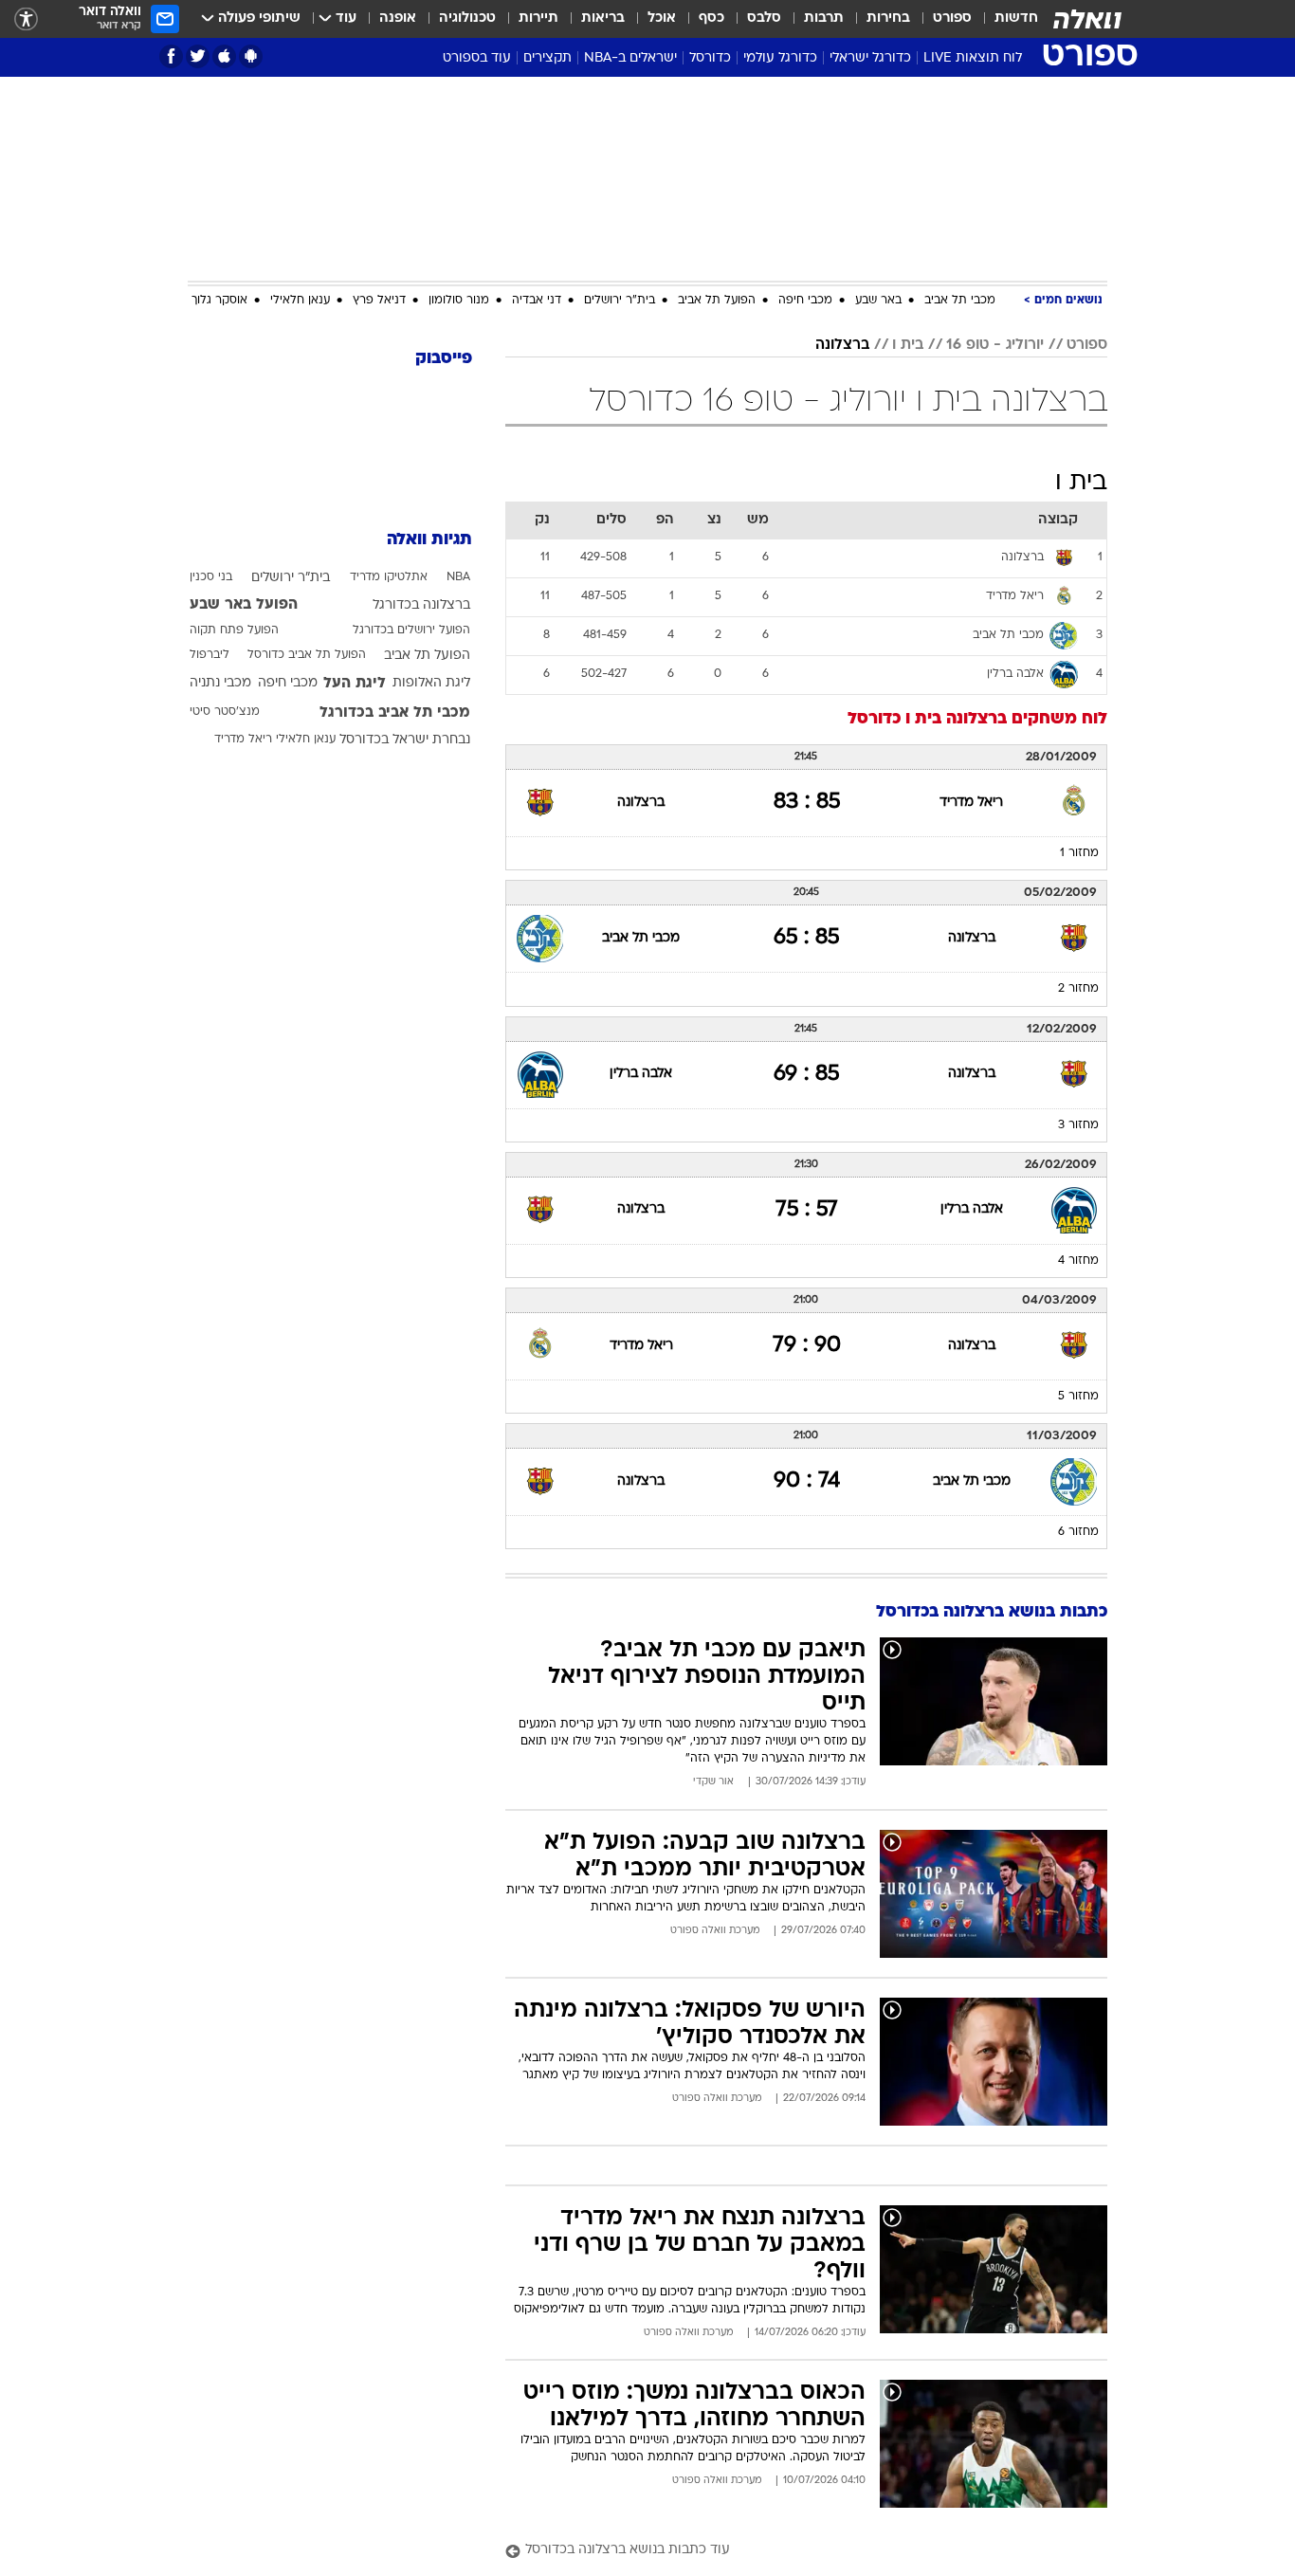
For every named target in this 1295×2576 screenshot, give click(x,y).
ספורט (952, 18)
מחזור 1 (1079, 853)
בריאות (603, 18)
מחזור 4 (1078, 1261)
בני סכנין (211, 577)
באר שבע (878, 301)
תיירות (538, 18)
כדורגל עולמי (780, 58)
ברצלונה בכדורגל (421, 605)
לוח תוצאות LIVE (973, 58)
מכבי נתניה (220, 683)
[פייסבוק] (171, 56)
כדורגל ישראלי (870, 58)
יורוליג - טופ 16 (995, 345)
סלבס (764, 18)
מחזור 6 (1078, 1532)
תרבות (824, 18)
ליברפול (210, 655)
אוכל (662, 18)
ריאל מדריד (971, 803)
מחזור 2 (1078, 989)
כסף (711, 18)
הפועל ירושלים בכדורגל (411, 630)
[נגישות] (26, 19)
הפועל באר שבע (244, 605)
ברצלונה (842, 345)
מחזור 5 (1078, 1397)
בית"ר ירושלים (620, 301)
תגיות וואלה (429, 540)
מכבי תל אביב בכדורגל (395, 713)
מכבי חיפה (805, 301)
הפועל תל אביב (717, 301)
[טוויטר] (198, 56)
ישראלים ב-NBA (630, 58)
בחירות (888, 18)
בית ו (908, 345)
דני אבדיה (537, 301)
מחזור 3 (1078, 1125)
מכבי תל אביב (960, 301)
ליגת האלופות (431, 683)
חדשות (1016, 18)
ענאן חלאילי (300, 301)
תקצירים (547, 58)
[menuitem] (1005, 19)
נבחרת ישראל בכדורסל (405, 740)
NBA (458, 577)
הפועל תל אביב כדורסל (307, 655)
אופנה (398, 18)
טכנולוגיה (467, 18)
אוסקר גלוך (219, 301)
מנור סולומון (459, 301)
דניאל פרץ (379, 301)
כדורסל (710, 58)
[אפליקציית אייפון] (224, 56)
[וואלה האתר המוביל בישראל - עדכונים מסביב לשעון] (1087, 19)
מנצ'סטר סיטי (225, 712)
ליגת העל (355, 684)
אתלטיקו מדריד (389, 577)
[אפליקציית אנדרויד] (251, 56)
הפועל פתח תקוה (234, 630)
